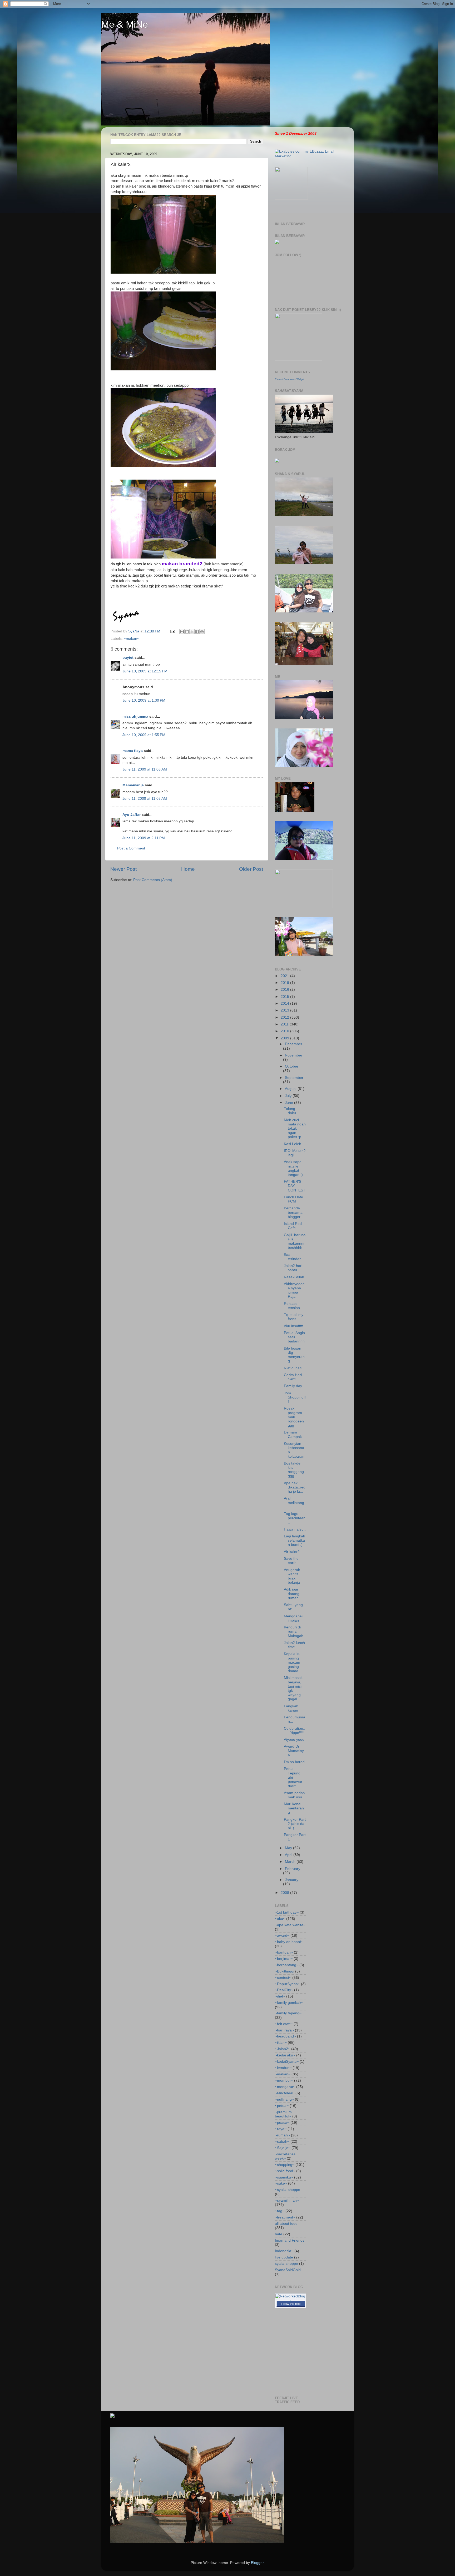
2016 (285, 990)
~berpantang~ (287, 1965)
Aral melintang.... (295, 1503)
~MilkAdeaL (285, 2093)
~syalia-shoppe (288, 2190)
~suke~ (281, 2183)
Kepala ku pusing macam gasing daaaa (292, 1662)
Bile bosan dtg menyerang (294, 1355)
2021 (285, 976)
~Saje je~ (283, 2148)
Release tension (292, 1306)
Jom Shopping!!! (295, 1397)
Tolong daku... (291, 1111)
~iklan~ (281, 2043)
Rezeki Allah (294, 1277)
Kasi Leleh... (294, 1144)
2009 (285, 1038)
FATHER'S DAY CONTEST (295, 1186)
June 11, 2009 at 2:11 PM (144, 838)
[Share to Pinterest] (202, 632)
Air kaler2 (292, 1552)
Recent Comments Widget (290, 379)
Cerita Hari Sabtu (293, 1377)
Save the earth (291, 1561)
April (289, 1855)
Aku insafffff (294, 1326)
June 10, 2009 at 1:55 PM (144, 735)
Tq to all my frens (294, 1317)
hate (279, 2234)
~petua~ (282, 2106)
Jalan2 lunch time (294, 1645)
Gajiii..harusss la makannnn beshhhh (295, 1241)
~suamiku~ (284, 2177)
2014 (285, 1003)
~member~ (284, 2081)
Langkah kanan (291, 1708)
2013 (285, 1010)
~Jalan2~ (283, 2049)
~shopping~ (285, 2165)
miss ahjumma (135, 716)
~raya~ (281, 2129)
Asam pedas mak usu (294, 1795)
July (289, 1096)
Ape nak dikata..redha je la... (295, 1487)
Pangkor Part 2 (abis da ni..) (295, 1824)
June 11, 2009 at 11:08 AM (145, 799)
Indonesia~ (284, 2251)
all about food (286, 2224)
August (291, 1089)
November (294, 1055)
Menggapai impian (293, 1618)
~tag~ (280, 2211)
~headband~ (285, 2036)
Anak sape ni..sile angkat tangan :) (293, 1168)
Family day (293, 1386)
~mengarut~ (285, 2087)
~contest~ (283, 1978)
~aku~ (280, 1919)
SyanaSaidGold (288, 2270)
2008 (285, 1893)
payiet (128, 658)
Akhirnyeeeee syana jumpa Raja (294, 1290)
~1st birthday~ (287, 1912)
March (291, 1862)
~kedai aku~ (285, 2055)
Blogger (257, 2563)
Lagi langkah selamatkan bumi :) (295, 1540)
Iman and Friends (290, 2240)
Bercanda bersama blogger (293, 1212)
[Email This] (182, 632)
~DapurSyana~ (287, 1984)
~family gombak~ (289, 2003)
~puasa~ (282, 2123)
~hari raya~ (284, 2030)
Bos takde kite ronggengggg (294, 1470)
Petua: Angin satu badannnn (294, 1337)
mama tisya (133, 751)
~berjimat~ (284, 1959)
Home (188, 869)
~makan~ (132, 639)
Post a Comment (131, 848)
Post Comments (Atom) (153, 880)
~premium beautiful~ (283, 2114)
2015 (285, 997)
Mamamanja (133, 785)
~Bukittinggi (285, 1971)
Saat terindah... (294, 1257)
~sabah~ (282, 2142)
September (294, 1078)
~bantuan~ (284, 1952)
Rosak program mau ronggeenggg (294, 1417)
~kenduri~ (283, 2068)
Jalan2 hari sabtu (293, 1268)
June (290, 1103)
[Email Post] (172, 631)
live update (284, 2257)
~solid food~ (285, 2171)
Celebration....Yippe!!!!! (295, 1731)
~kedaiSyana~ (287, 2062)
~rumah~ (282, 2135)
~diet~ (280, 1996)
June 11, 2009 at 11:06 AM (145, 769)
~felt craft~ (284, 2024)
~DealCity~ (284, 1990)
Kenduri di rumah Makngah (294, 1631)
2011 (285, 1024)
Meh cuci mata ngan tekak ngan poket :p (295, 1129)
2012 (285, 1017)
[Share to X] (192, 632)
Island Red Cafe (293, 1226)
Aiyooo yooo (294, 1740)
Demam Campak (293, 1434)
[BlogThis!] (187, 632)
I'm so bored (294, 1762)
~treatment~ (285, 2217)
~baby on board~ (289, 1942)
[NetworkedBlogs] (290, 2301)
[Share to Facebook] (197, 632)
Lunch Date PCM (293, 1199)
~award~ (282, 1936)
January (292, 1880)
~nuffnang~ (284, 2099)
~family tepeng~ (288, 2013)
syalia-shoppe (286, 2264)
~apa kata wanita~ (290, 1925)
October (292, 1066)
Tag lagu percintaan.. (295, 1518)
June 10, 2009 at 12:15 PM (145, 671)
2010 (285, 1031)
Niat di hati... (294, 1368)
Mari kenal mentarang (294, 1808)
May (289, 1848)
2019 (285, 983)
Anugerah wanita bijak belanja (292, 1576)
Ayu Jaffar (132, 815)
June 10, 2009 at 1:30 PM (144, 700)
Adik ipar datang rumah (292, 1594)
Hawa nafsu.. (295, 1529)
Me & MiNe (125, 24)
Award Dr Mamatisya (294, 1751)
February (293, 1869)
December (294, 1044)
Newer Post (123, 869)
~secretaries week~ (285, 2156)
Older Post (251, 869)
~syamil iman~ (287, 2200)
